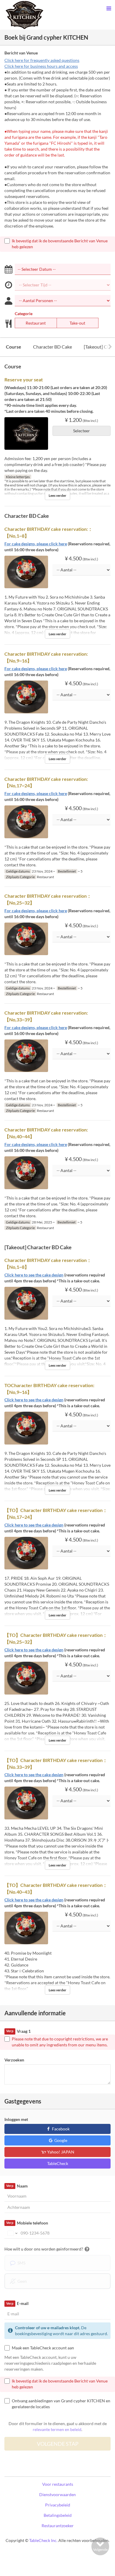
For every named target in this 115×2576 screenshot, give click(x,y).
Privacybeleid (58, 2505)
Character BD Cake (52, 347)
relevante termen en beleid (57, 2429)
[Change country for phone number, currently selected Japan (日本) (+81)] (12, 2233)
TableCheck (58, 2163)
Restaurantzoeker (58, 2526)
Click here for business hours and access (41, 66)
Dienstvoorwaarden (57, 2494)
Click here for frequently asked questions (42, 60)
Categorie (24, 313)
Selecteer (82, 431)
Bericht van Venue (21, 53)
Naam (17, 2186)
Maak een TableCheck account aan (43, 2348)
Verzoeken (14, 2060)
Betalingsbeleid (58, 2515)
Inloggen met (16, 2119)
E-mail (17, 2303)
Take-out (77, 323)
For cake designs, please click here (36, 544)
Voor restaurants (58, 2484)
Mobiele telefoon (27, 2223)
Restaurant (36, 323)
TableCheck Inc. (43, 2540)
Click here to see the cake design (34, 1275)
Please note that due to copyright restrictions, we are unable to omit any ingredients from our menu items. (60, 2042)
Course (14, 347)
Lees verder (57, 495)
